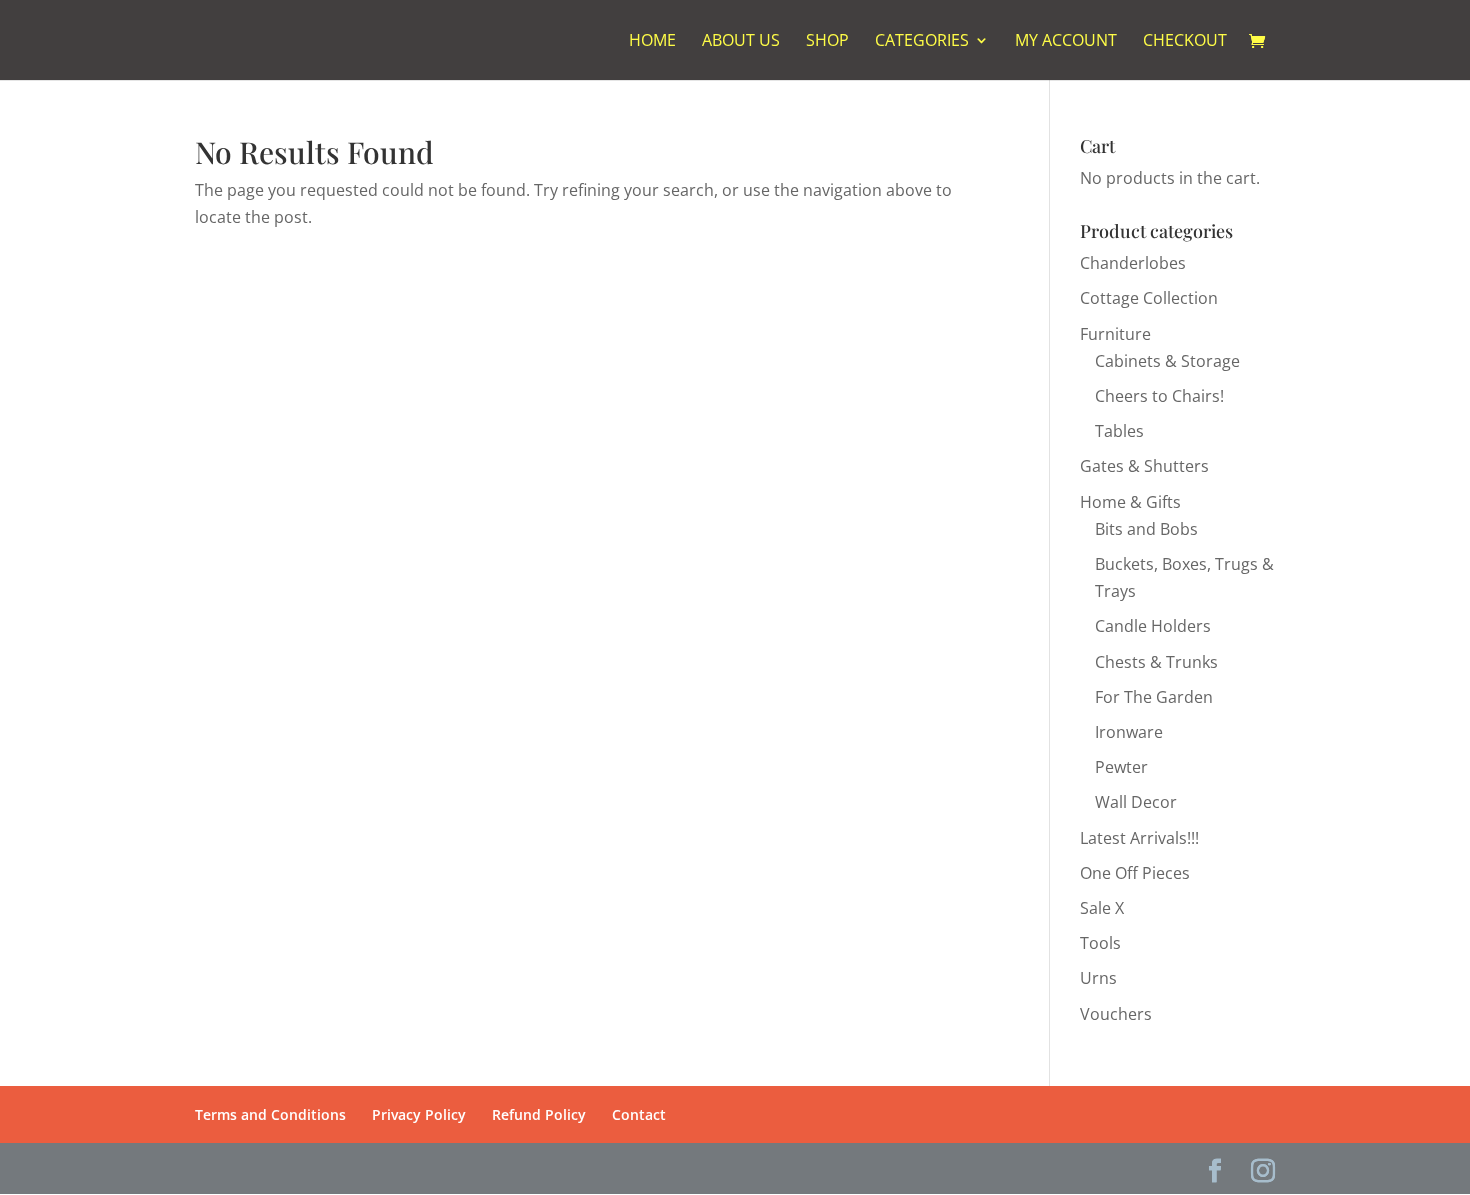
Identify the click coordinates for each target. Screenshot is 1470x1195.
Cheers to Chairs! (1159, 396)
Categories (922, 42)
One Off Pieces (1135, 873)
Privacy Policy (419, 1114)
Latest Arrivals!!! (1139, 838)
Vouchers (1116, 1014)
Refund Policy (539, 1114)
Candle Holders (1153, 626)
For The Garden (1154, 697)
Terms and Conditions (270, 1114)
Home (652, 42)
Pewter (1121, 767)
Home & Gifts (1130, 502)
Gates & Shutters (1144, 466)
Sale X (1102, 908)
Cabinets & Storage (1167, 361)
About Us (741, 42)
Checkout (1185, 42)
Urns (1098, 978)
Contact (639, 1114)
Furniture (1115, 334)
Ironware (1129, 732)
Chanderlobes (1133, 263)
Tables (1119, 431)
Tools (1100, 943)
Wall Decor (1136, 802)
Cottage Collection (1149, 298)
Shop (827, 42)
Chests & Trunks (1156, 662)
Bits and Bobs (1146, 529)
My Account (1066, 42)
